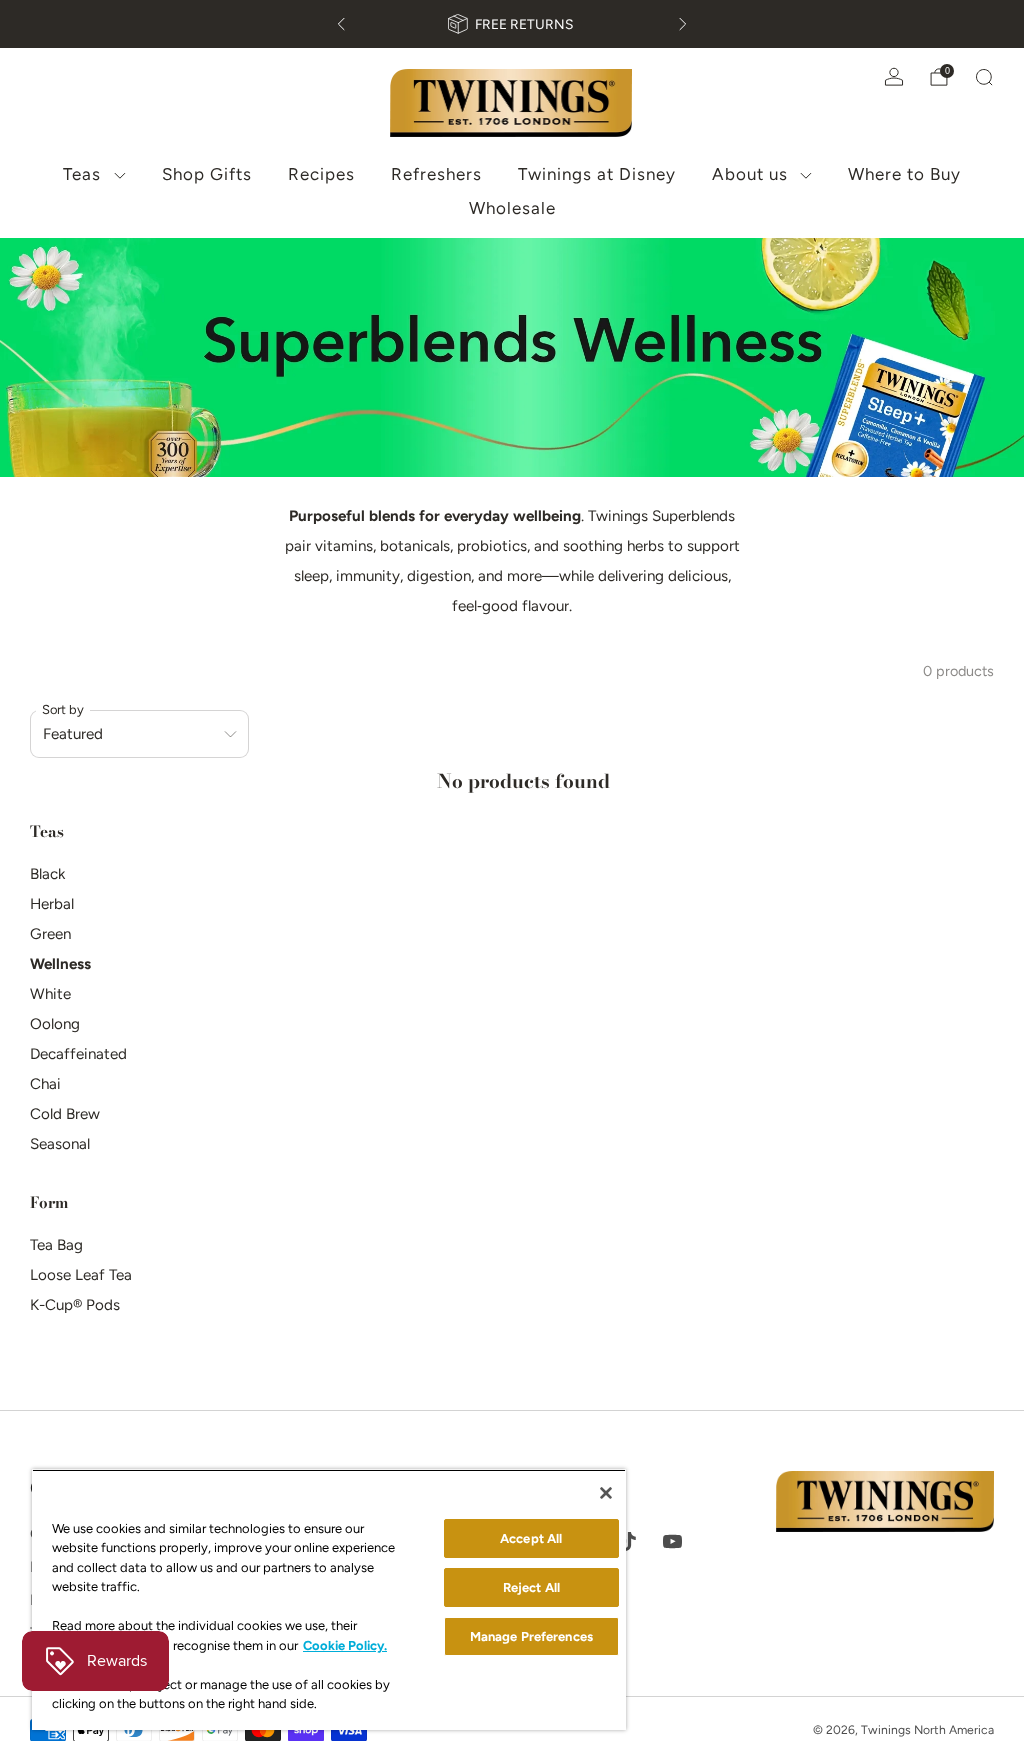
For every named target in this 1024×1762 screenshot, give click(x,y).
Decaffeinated (78, 1054)
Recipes (321, 174)
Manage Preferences (531, 1636)
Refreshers (436, 174)
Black (47, 874)
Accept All (531, 1538)
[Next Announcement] (683, 24)
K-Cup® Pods (75, 1305)
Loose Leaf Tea (81, 1275)
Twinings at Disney (597, 174)
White (50, 994)
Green (50, 934)
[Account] (894, 77)
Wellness (60, 964)
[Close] (606, 1493)
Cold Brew (65, 1114)
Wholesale (512, 208)
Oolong (55, 1024)
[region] (329, 1599)
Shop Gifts (207, 174)
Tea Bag (56, 1245)
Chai (45, 1084)
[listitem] (512, 24)
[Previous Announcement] (341, 24)
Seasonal (60, 1144)
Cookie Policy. (345, 1645)
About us (750, 174)
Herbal (52, 904)
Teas (82, 174)
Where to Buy (904, 174)
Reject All (531, 1587)
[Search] (984, 77)
